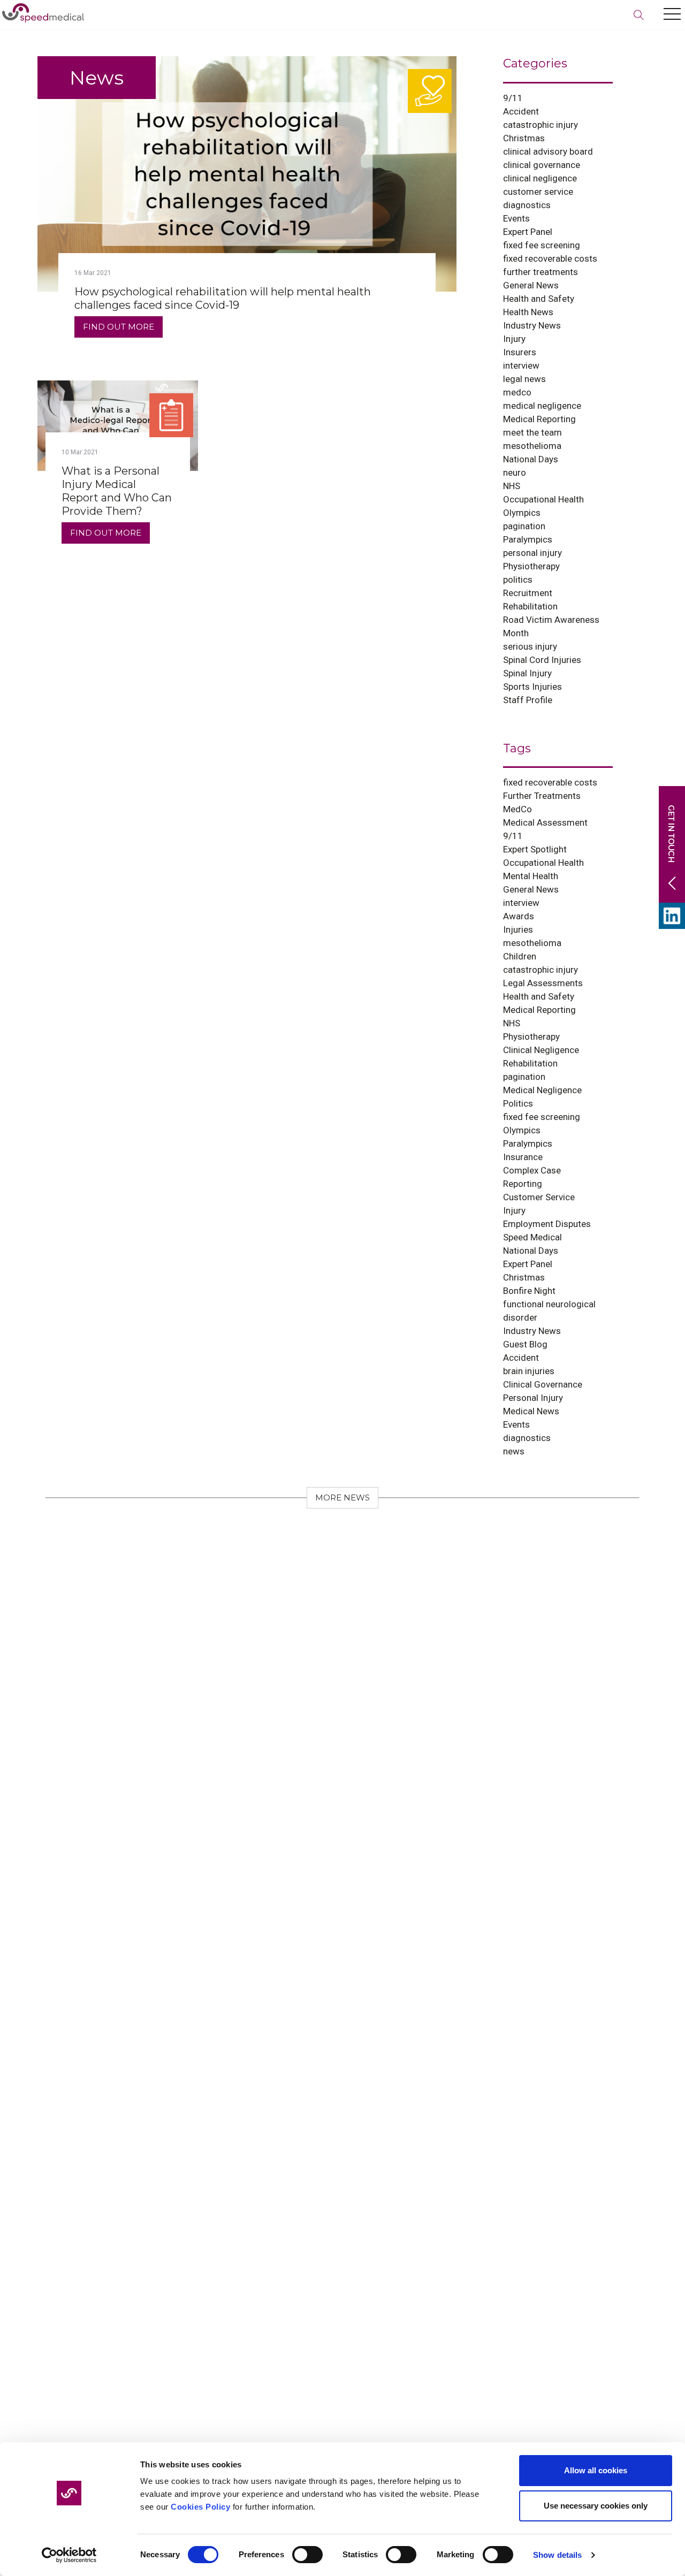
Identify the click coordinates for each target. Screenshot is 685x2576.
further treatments (541, 272)
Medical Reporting (539, 419)
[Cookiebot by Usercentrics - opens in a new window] (69, 2555)
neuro (515, 472)
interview (521, 365)
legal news (524, 379)
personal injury (532, 553)
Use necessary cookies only (596, 2506)
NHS (512, 486)
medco (517, 392)
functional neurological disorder (549, 1311)
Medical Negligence (542, 1090)
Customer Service (539, 1197)
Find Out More (119, 327)
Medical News (531, 1411)
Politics (518, 1103)
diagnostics (527, 205)
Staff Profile (528, 700)
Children (520, 956)
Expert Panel (528, 232)
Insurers (520, 352)
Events (516, 218)
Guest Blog (525, 1344)
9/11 (513, 98)
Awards (519, 916)
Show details (557, 2555)
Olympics (522, 513)
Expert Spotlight (535, 849)
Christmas (524, 138)
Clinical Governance (543, 1384)
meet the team (532, 432)
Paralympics (528, 539)
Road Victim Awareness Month (551, 626)
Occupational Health (543, 499)
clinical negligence (540, 178)
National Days (531, 459)
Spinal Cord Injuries (542, 660)
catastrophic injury (541, 125)
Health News (528, 312)
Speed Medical (532, 1237)
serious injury (530, 646)
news (514, 1451)
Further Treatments (542, 796)
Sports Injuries (532, 687)
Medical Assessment (545, 822)
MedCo (517, 809)
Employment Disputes (547, 1224)
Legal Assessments (543, 983)
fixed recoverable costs (550, 258)
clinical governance (542, 165)
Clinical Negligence (541, 1050)
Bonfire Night (529, 1291)
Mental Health (531, 876)
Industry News (532, 325)
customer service (538, 192)
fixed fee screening (542, 245)
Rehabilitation (530, 606)
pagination (524, 526)
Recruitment (528, 593)
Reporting (523, 1184)
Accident (521, 111)
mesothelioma (532, 446)
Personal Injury (533, 1398)
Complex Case (532, 1170)
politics (518, 580)
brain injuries (529, 1371)
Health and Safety (539, 299)
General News (531, 285)
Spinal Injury (527, 673)
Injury (514, 339)
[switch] (307, 2555)
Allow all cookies (596, 2470)
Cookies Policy (200, 2507)
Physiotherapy (531, 566)
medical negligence (542, 406)
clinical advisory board (548, 151)
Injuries (518, 929)
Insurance (523, 1157)
